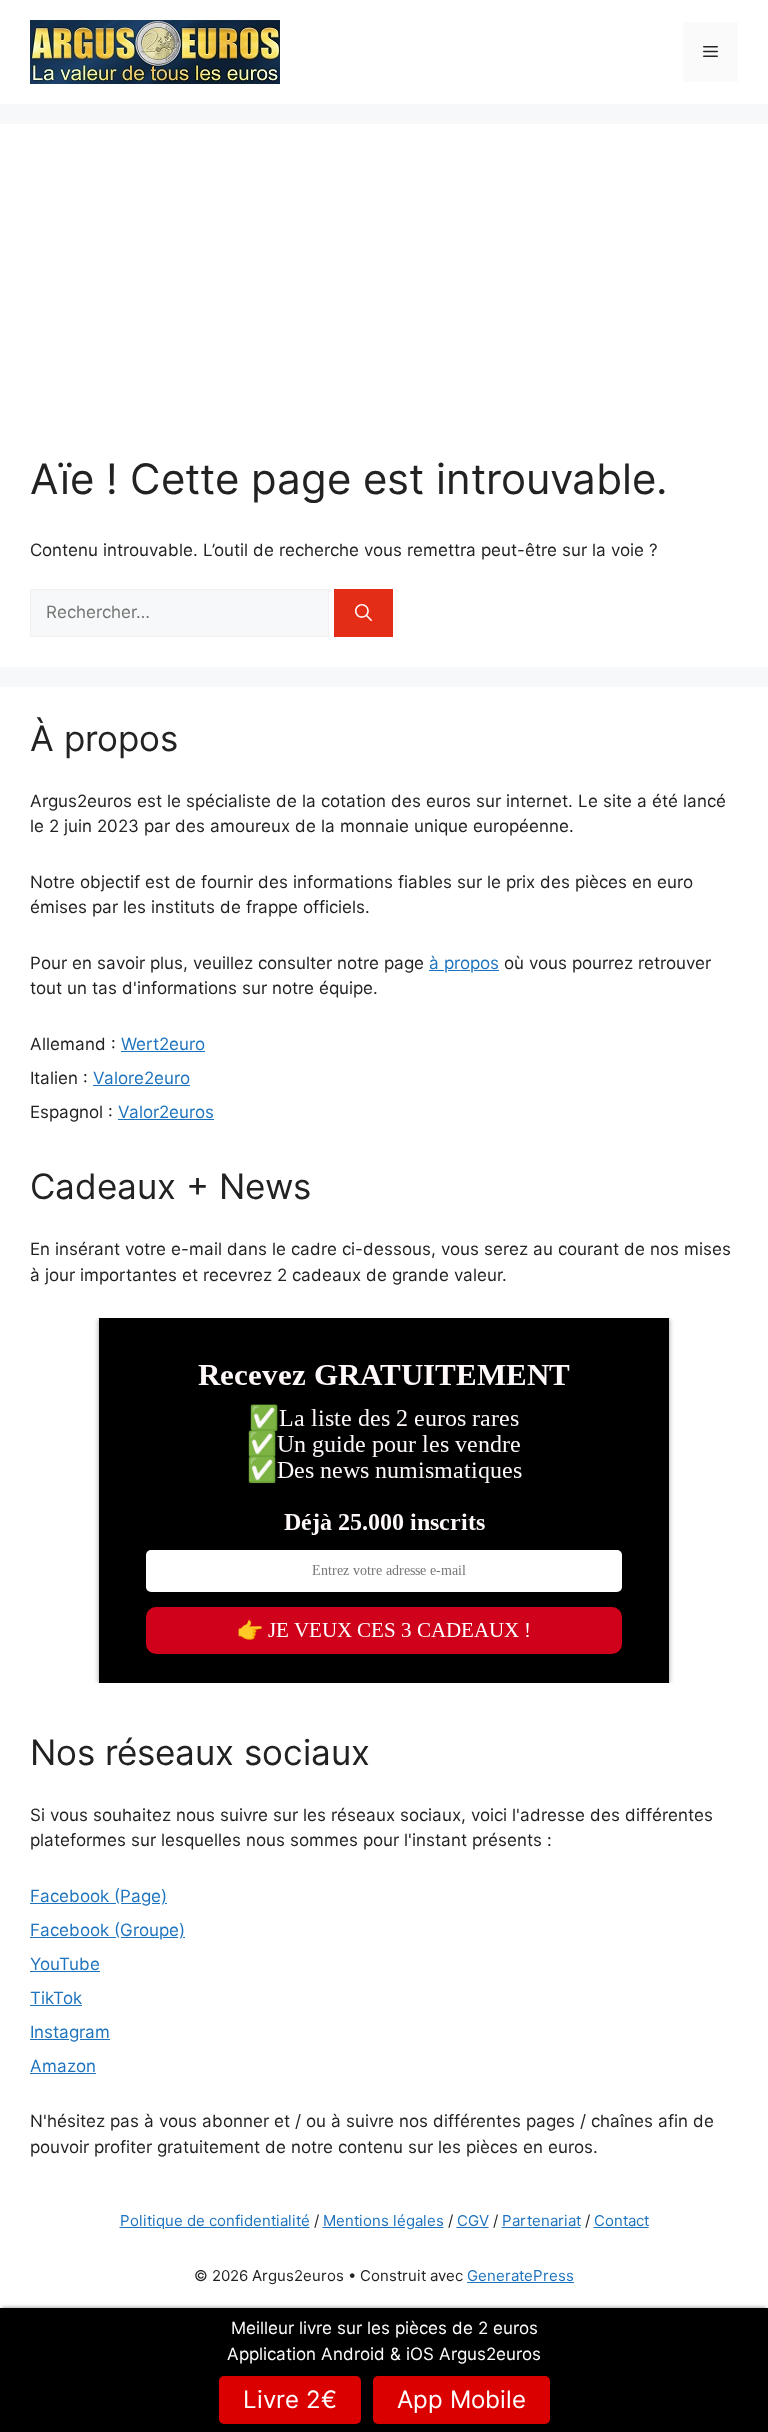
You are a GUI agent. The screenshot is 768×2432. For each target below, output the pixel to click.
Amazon (63, 2066)
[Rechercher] (363, 613)
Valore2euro (141, 1078)
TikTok (56, 1998)
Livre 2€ (290, 2399)
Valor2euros (166, 1112)
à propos (464, 963)
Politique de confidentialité (215, 2220)
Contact (621, 2220)
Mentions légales (383, 2220)
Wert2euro (163, 1044)
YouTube (65, 1964)
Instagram (70, 2032)
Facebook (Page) (98, 1896)
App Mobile (461, 2399)
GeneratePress (520, 2275)
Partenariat (541, 2220)
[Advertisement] (384, 304)
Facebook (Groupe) (107, 1930)
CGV (473, 2220)
